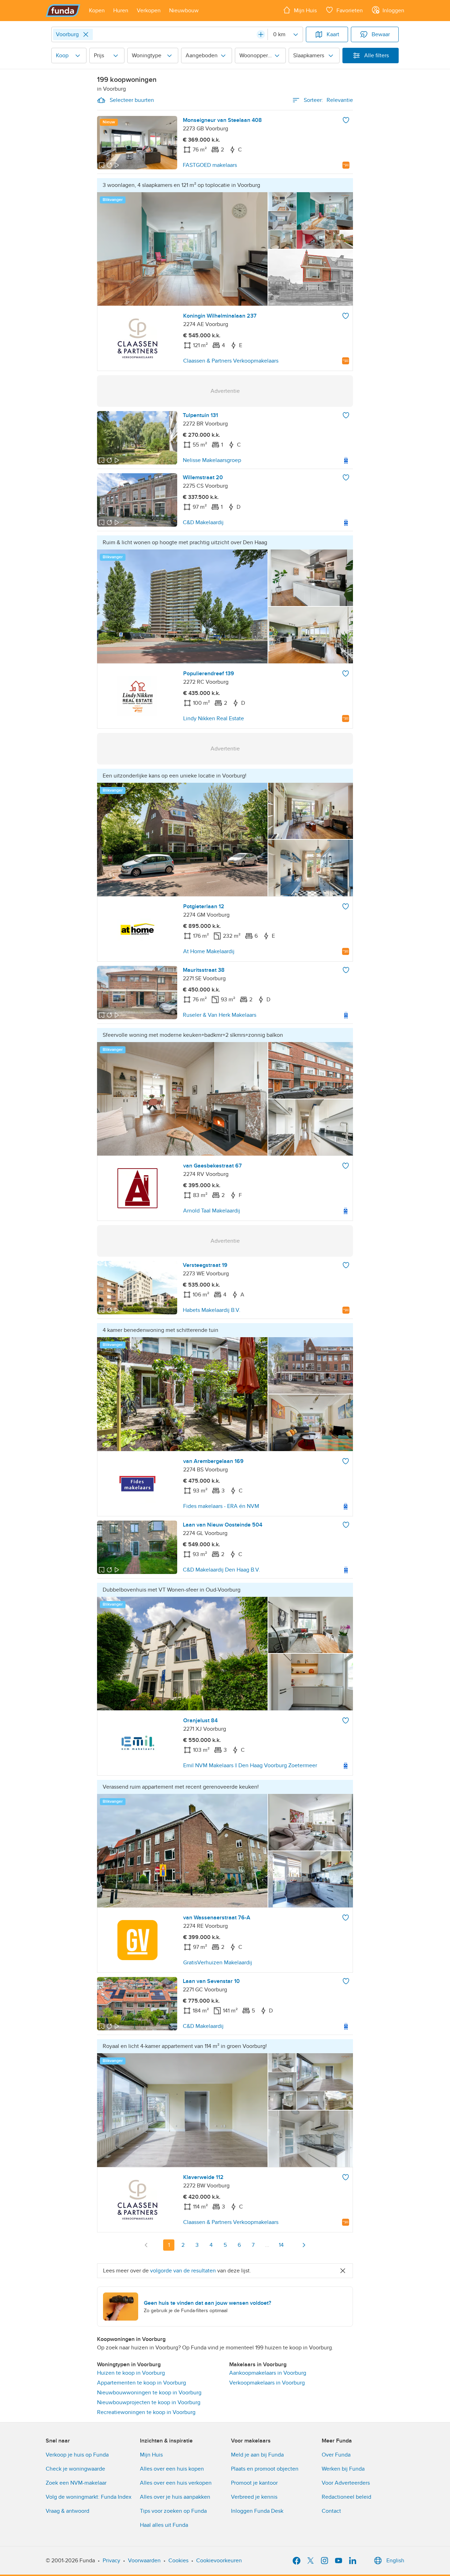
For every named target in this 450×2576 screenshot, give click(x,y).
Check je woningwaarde (75, 2469)
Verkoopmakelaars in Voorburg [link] (267, 2383)
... (267, 2245)
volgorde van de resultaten (183, 2271)
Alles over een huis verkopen (176, 2483)
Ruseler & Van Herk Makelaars (220, 1015)
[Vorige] (146, 2245)
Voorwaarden (144, 2561)
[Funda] (63, 11)
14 (281, 2245)
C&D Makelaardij (203, 522)
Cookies (178, 2561)
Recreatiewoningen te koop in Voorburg (146, 2412)
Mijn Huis (151, 2455)
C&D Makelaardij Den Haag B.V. (221, 1570)
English (395, 2561)
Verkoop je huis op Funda (77, 2455)
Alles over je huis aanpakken (175, 2497)
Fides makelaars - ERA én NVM (221, 1506)
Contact (331, 2511)
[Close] (86, 34)
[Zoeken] (261, 34)
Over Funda (336, 2455)
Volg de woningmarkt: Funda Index (89, 2497)
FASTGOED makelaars (210, 165)
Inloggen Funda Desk (257, 2511)
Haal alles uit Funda (164, 2525)
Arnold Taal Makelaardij (212, 1211)
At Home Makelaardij (209, 951)
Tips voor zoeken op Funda (173, 2511)
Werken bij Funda (343, 2469)
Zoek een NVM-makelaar (76, 2483)
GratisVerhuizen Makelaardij (218, 1963)
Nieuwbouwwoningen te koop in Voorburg (149, 2393)
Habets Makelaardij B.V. (212, 1310)
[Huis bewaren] (346, 120)
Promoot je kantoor (254, 2483)
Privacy (111, 2561)
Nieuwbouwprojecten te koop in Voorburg (149, 2402)
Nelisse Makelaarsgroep (212, 460)
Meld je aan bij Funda (257, 2455)
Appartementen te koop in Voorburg (142, 2383)
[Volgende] (304, 2245)
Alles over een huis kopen (172, 2469)
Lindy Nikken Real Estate (214, 718)
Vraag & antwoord (67, 2511)
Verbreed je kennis (254, 2497)
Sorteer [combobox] (328, 100)
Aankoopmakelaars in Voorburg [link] (268, 2373)
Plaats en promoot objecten (265, 2469)
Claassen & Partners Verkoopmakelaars (231, 361)
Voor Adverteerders (346, 2483)
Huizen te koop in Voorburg (131, 2373)
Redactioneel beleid (346, 2497)
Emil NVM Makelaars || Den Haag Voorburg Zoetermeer (250, 1765)
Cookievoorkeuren (219, 2561)
